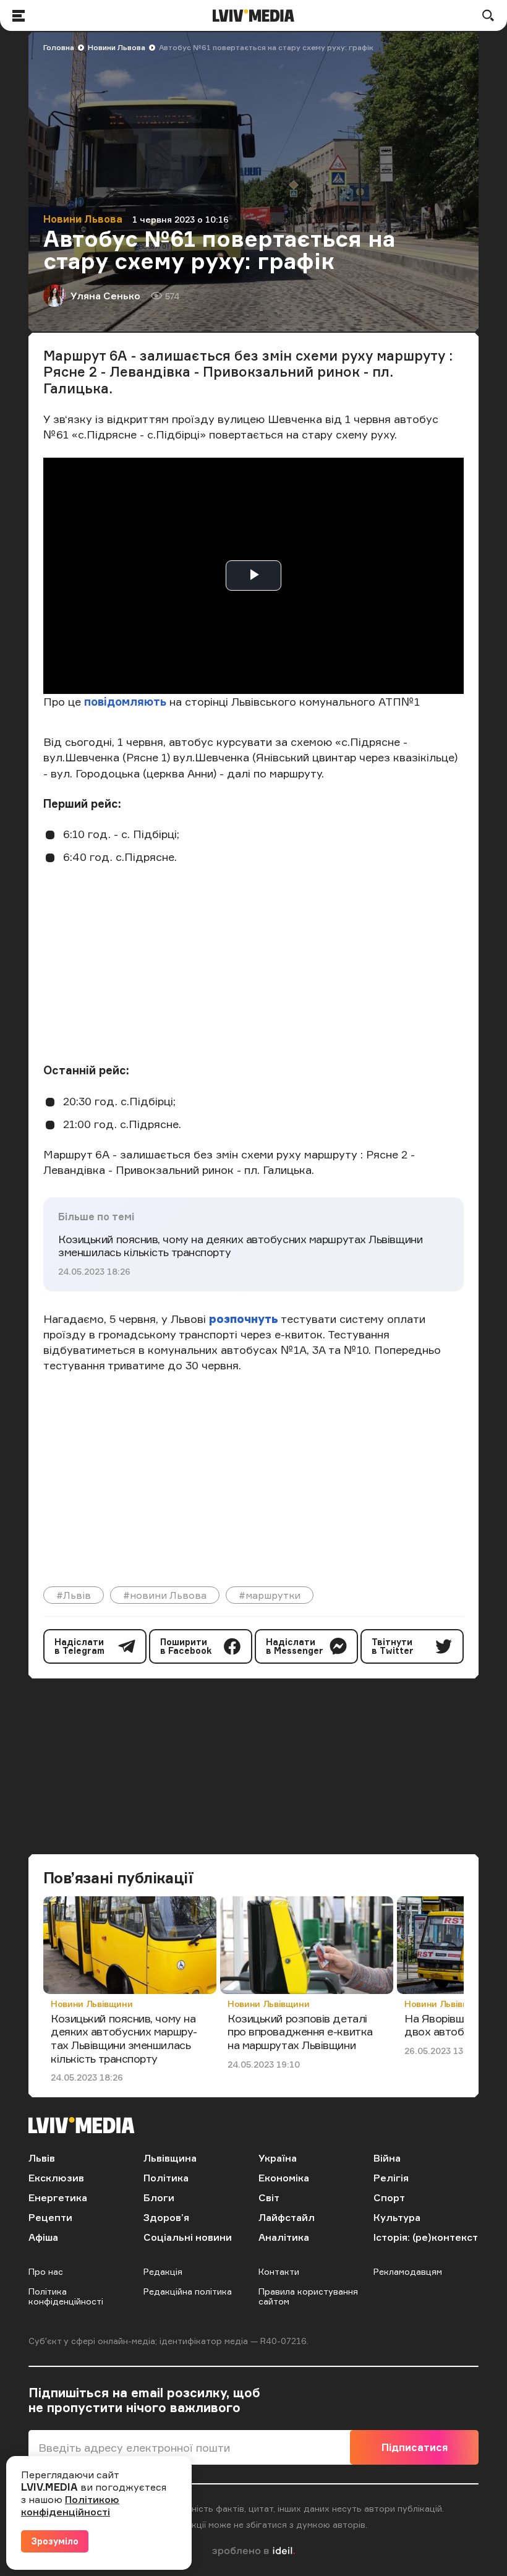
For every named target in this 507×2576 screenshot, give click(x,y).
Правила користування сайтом (308, 2296)
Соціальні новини (188, 2237)
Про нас (46, 2271)
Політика (166, 2178)
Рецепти (50, 2217)
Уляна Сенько (105, 296)
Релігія (391, 2178)
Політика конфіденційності (66, 2296)
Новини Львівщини (92, 2004)
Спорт (389, 2197)
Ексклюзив (56, 2178)
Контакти (279, 2271)
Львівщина (170, 2158)
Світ (269, 2197)
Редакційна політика (188, 2291)
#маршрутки (270, 1595)
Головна (59, 47)
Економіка (284, 2178)
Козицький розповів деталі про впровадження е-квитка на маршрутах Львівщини (300, 2031)
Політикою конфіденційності (70, 2505)
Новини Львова (117, 47)
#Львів (74, 1595)
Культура (397, 2217)
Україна (278, 2158)
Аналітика (284, 2237)
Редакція (163, 2271)
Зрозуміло (55, 2541)
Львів (42, 2158)
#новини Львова (165, 1595)
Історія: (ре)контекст (426, 2237)
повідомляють (125, 701)
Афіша (43, 2237)
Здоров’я (166, 2217)
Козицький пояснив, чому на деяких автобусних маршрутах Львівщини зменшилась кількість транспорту (240, 1246)
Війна (387, 2158)
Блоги (159, 2197)
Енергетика (58, 2197)
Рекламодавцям (408, 2271)
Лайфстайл (287, 2217)
